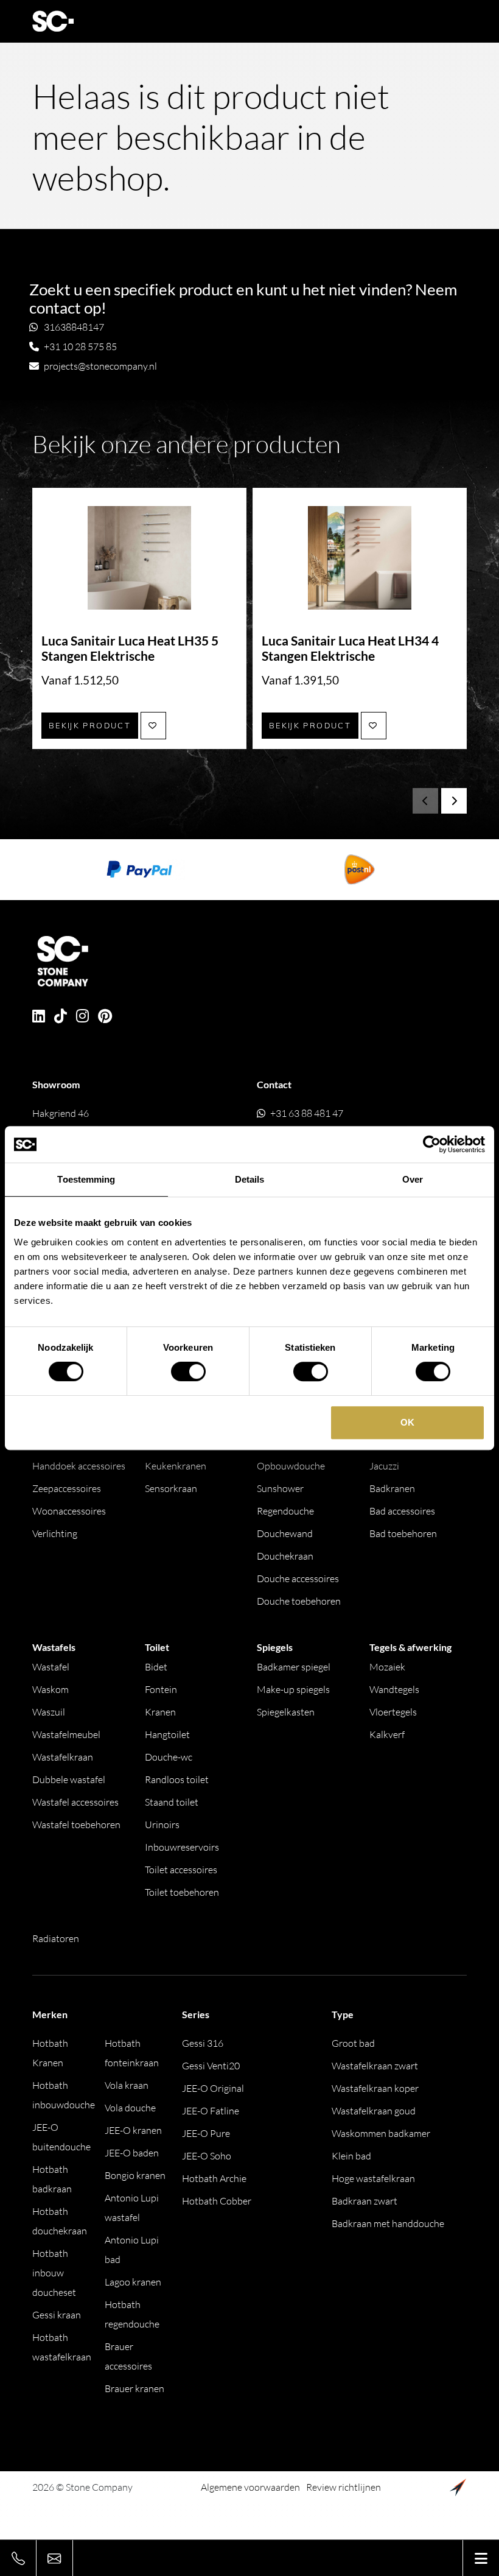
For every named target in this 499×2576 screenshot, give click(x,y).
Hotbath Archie (214, 2178)
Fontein (161, 1689)
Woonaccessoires (69, 1511)
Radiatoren (56, 1938)
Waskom (51, 1689)
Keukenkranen (176, 1466)
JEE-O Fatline (211, 2111)
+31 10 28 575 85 (80, 347)
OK (407, 1422)
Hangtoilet (167, 1734)
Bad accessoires (402, 1511)
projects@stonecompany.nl (100, 366)
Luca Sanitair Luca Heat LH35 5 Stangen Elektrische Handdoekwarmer (130, 656)
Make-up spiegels (293, 1689)
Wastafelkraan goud (374, 2111)
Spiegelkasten (286, 1712)
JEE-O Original (213, 2088)
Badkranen (392, 1488)
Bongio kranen (135, 2175)
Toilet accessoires (181, 1870)
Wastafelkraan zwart (375, 2066)
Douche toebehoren (299, 1601)
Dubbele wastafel (69, 1779)
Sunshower (280, 1488)
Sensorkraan (171, 1488)
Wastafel (51, 1667)
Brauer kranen (134, 2388)
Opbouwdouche (291, 1466)
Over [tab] (413, 1179)
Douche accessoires (298, 1578)
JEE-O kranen (133, 2130)
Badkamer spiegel (294, 1667)
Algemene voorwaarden (250, 2487)
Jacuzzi (384, 1466)
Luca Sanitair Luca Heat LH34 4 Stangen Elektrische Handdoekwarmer (350, 656)
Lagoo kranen (133, 2282)
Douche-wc (169, 1757)
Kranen (160, 1712)
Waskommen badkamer (381, 2133)
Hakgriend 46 (104, 1123)
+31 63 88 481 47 (307, 1113)
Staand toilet (172, 1802)
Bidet (156, 1667)
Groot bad (353, 2043)
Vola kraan (127, 2085)
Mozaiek (387, 1667)
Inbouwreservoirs (182, 1847)
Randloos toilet (177, 1779)
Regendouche (285, 1511)
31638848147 (74, 327)
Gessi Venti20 (211, 2066)
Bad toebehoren (403, 1533)
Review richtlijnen (344, 2487)
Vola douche (130, 2108)
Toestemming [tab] (86, 1179)
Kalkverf (387, 1734)
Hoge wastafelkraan (373, 2178)
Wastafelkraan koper (375, 2088)
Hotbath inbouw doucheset (54, 2273)
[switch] (188, 1371)
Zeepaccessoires (67, 1488)
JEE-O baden (132, 2153)
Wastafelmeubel (66, 1734)
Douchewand (285, 1533)
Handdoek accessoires (79, 1466)
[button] (454, 801)
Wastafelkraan (63, 1757)
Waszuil (49, 1712)
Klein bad (351, 2156)
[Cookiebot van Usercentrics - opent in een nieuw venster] (432, 1144)
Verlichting (55, 1533)
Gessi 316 (203, 2043)
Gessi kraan (57, 2315)
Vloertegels (393, 1712)
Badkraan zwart (365, 2201)
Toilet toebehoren (182, 1892)
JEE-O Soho (207, 2156)
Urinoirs (162, 1825)
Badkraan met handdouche (388, 2223)
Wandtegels (394, 1689)
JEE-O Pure (206, 2133)
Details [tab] (250, 1179)
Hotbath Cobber (217, 2201)
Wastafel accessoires (75, 1802)
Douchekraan (285, 1556)
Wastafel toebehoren (76, 1825)
